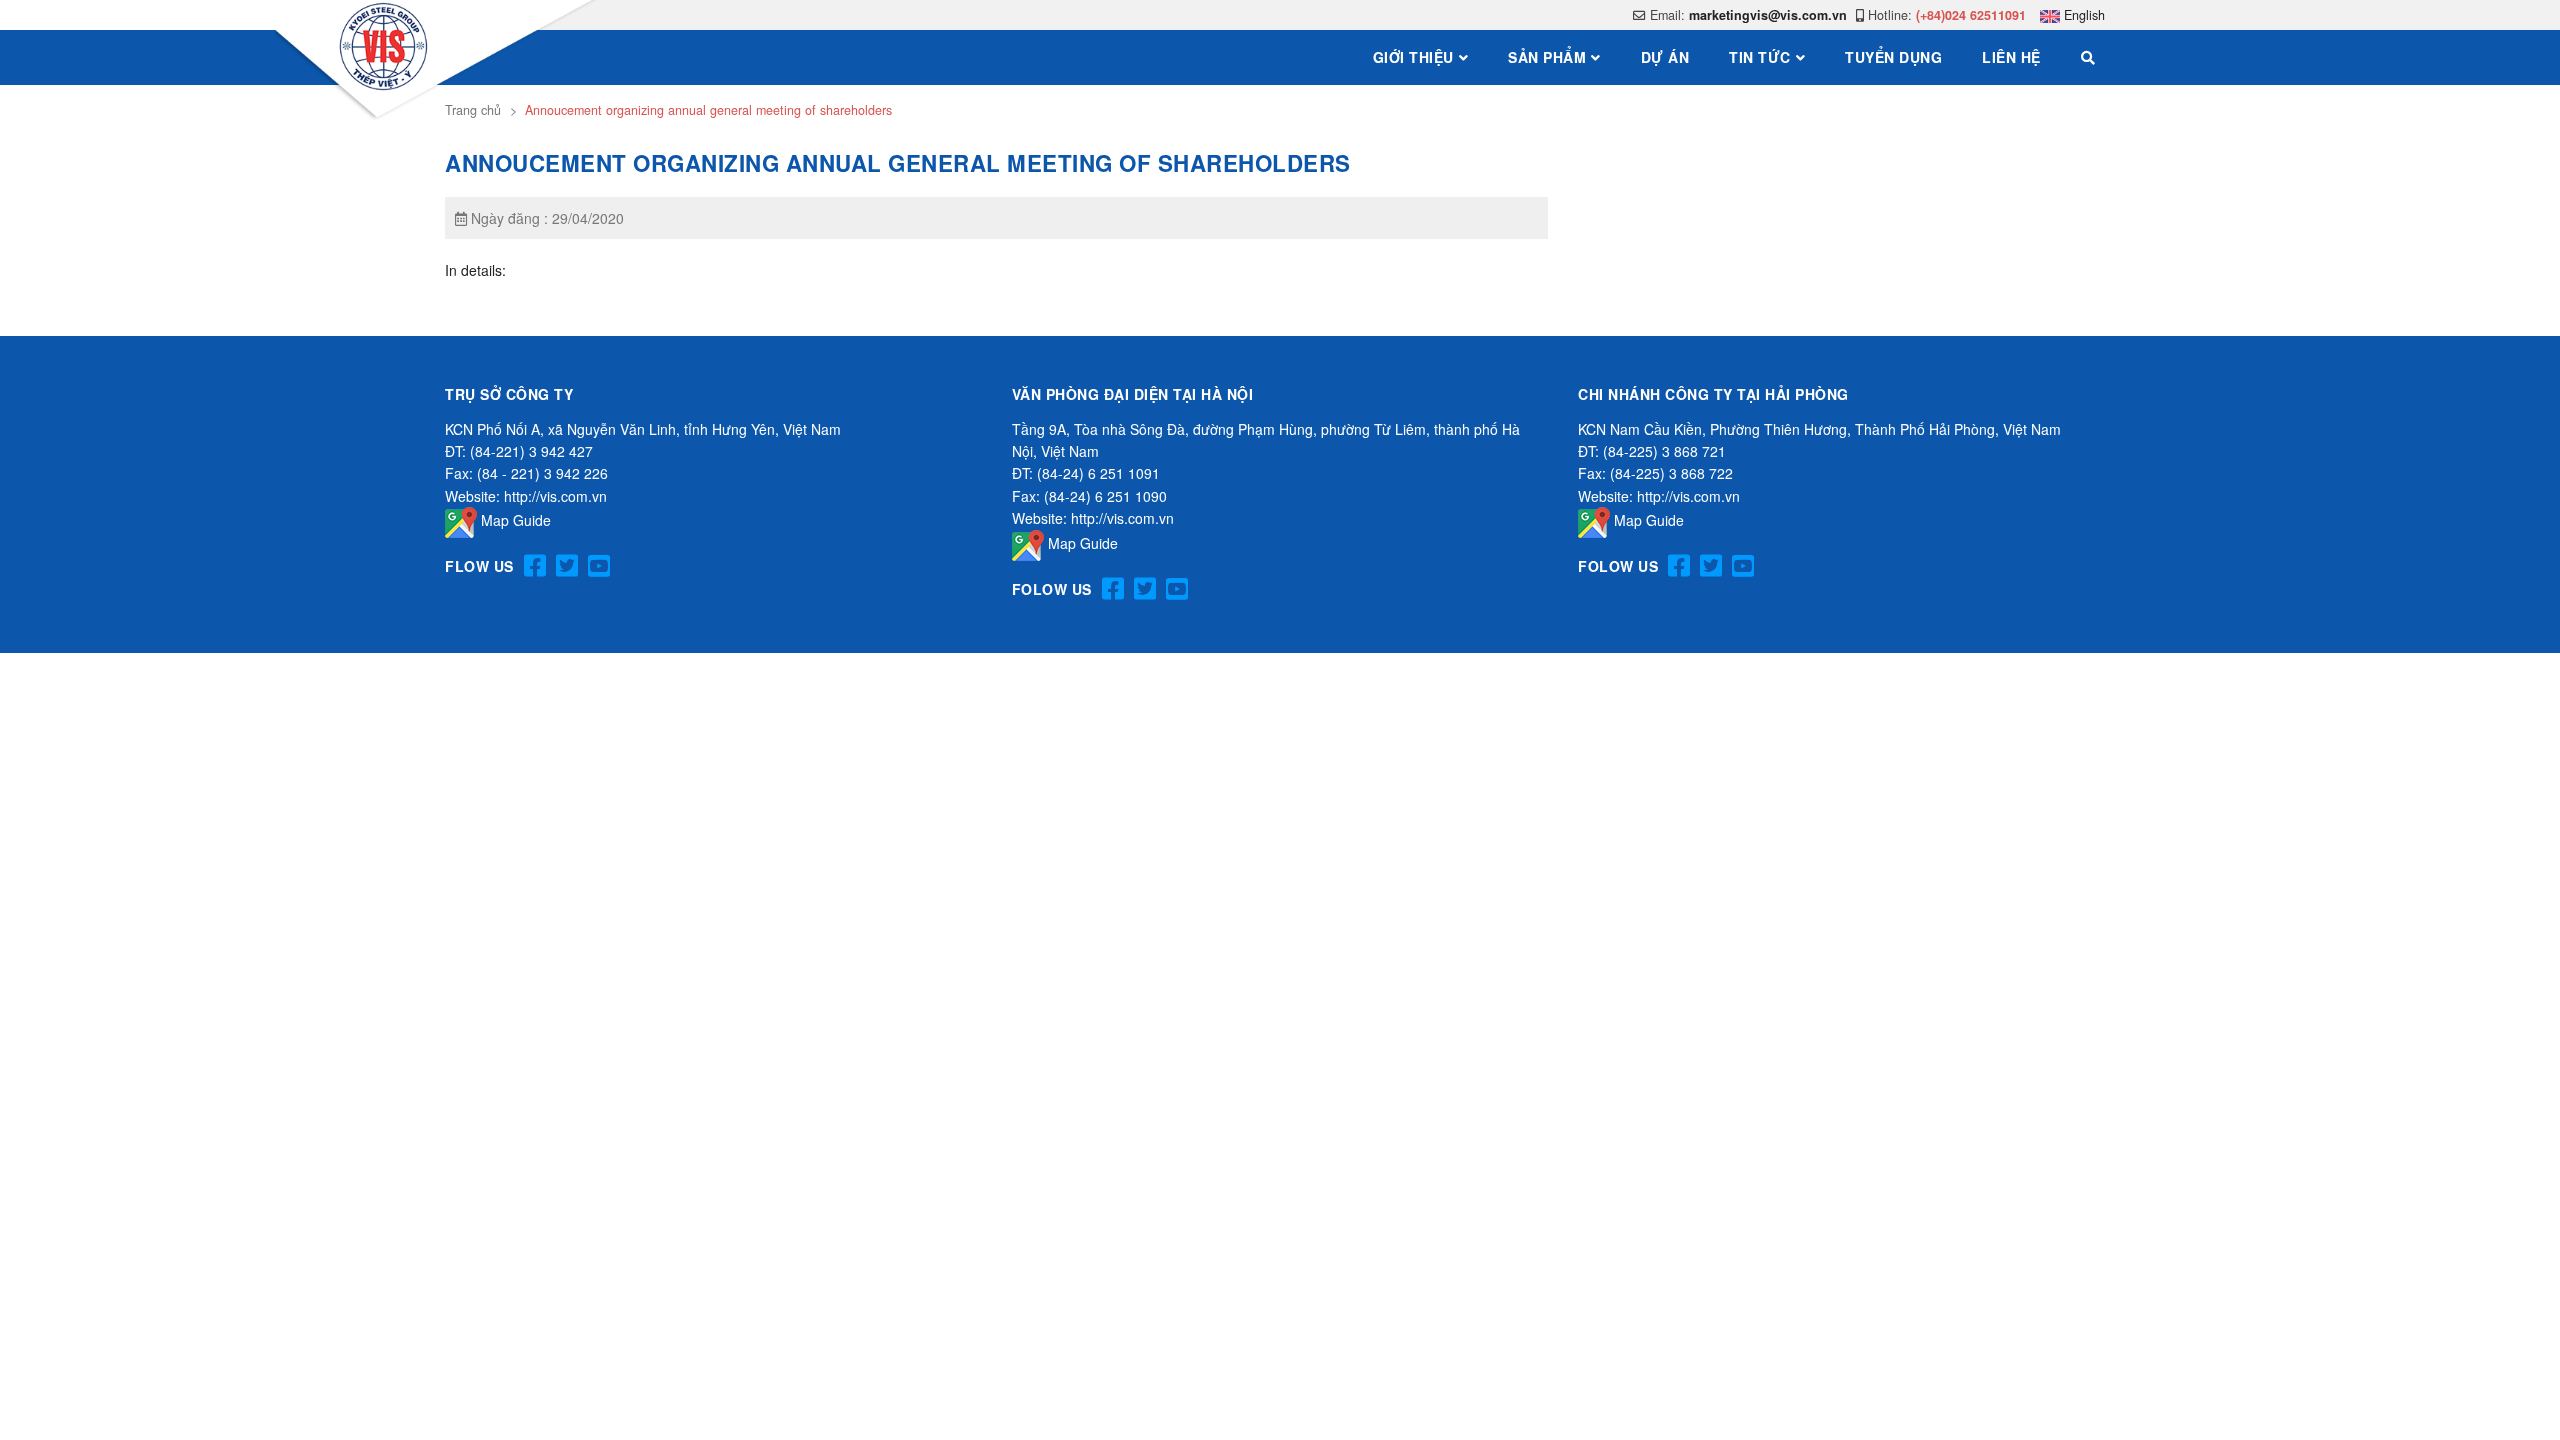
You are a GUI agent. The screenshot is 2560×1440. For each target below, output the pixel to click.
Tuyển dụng (1893, 57)
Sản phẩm (1547, 57)
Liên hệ (2011, 57)
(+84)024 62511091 (1971, 15)
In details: (475, 270)
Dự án (1665, 57)
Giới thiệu (1413, 57)
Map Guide (514, 520)
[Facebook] (535, 566)
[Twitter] (567, 566)
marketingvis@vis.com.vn (1768, 15)
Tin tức (1760, 57)
